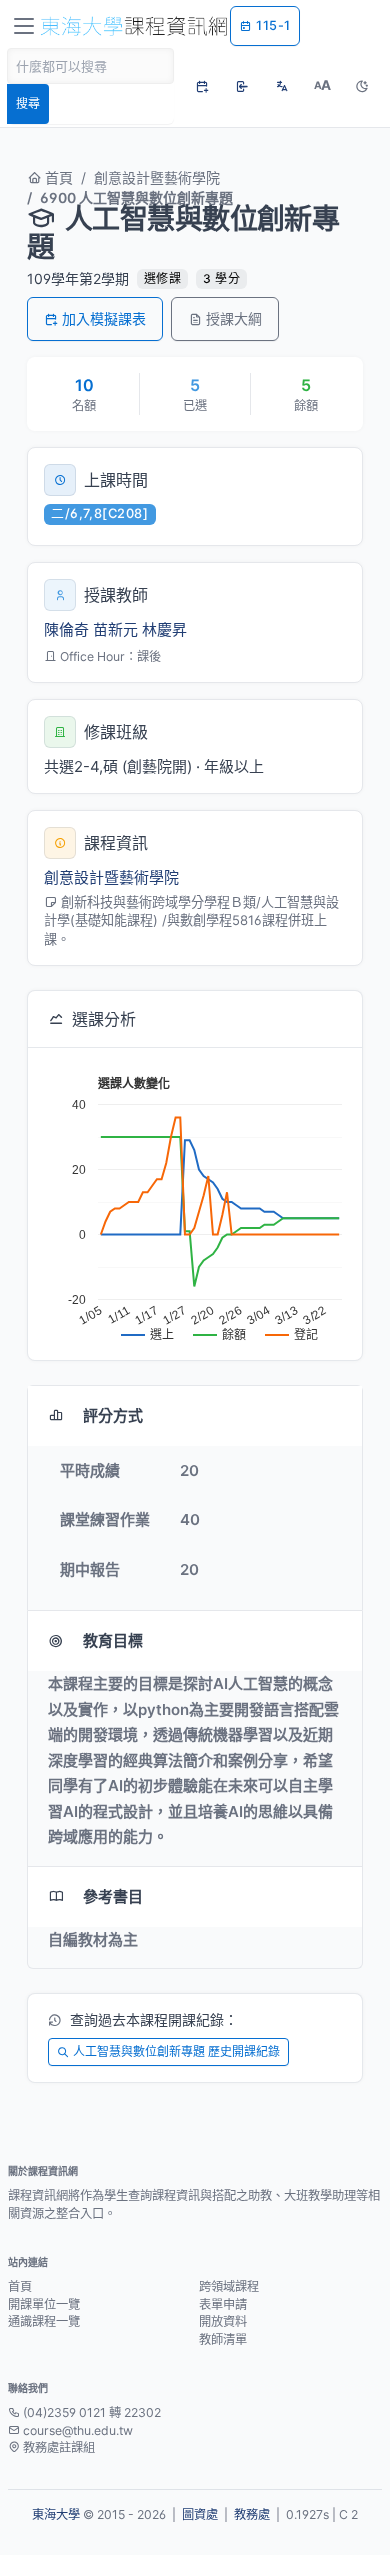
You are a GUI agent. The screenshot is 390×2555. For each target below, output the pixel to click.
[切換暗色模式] (362, 86)
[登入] (242, 86)
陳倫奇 (66, 629)
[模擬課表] (202, 86)
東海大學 (56, 2514)
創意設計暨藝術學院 (157, 177)
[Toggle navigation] (24, 26)
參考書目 (113, 1896)
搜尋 (28, 103)
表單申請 (223, 2304)
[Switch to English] (282, 86)
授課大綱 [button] (234, 318)
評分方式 (113, 1415)
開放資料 (223, 2321)
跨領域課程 (229, 2286)
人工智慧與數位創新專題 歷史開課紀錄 (176, 2051)
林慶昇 (164, 629)
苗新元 (115, 629)
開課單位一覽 (44, 2304)
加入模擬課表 (104, 318)
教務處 (252, 2514)
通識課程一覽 (44, 2321)
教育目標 (113, 1640)
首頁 (57, 177)
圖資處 (200, 2514)
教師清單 (223, 2339)
